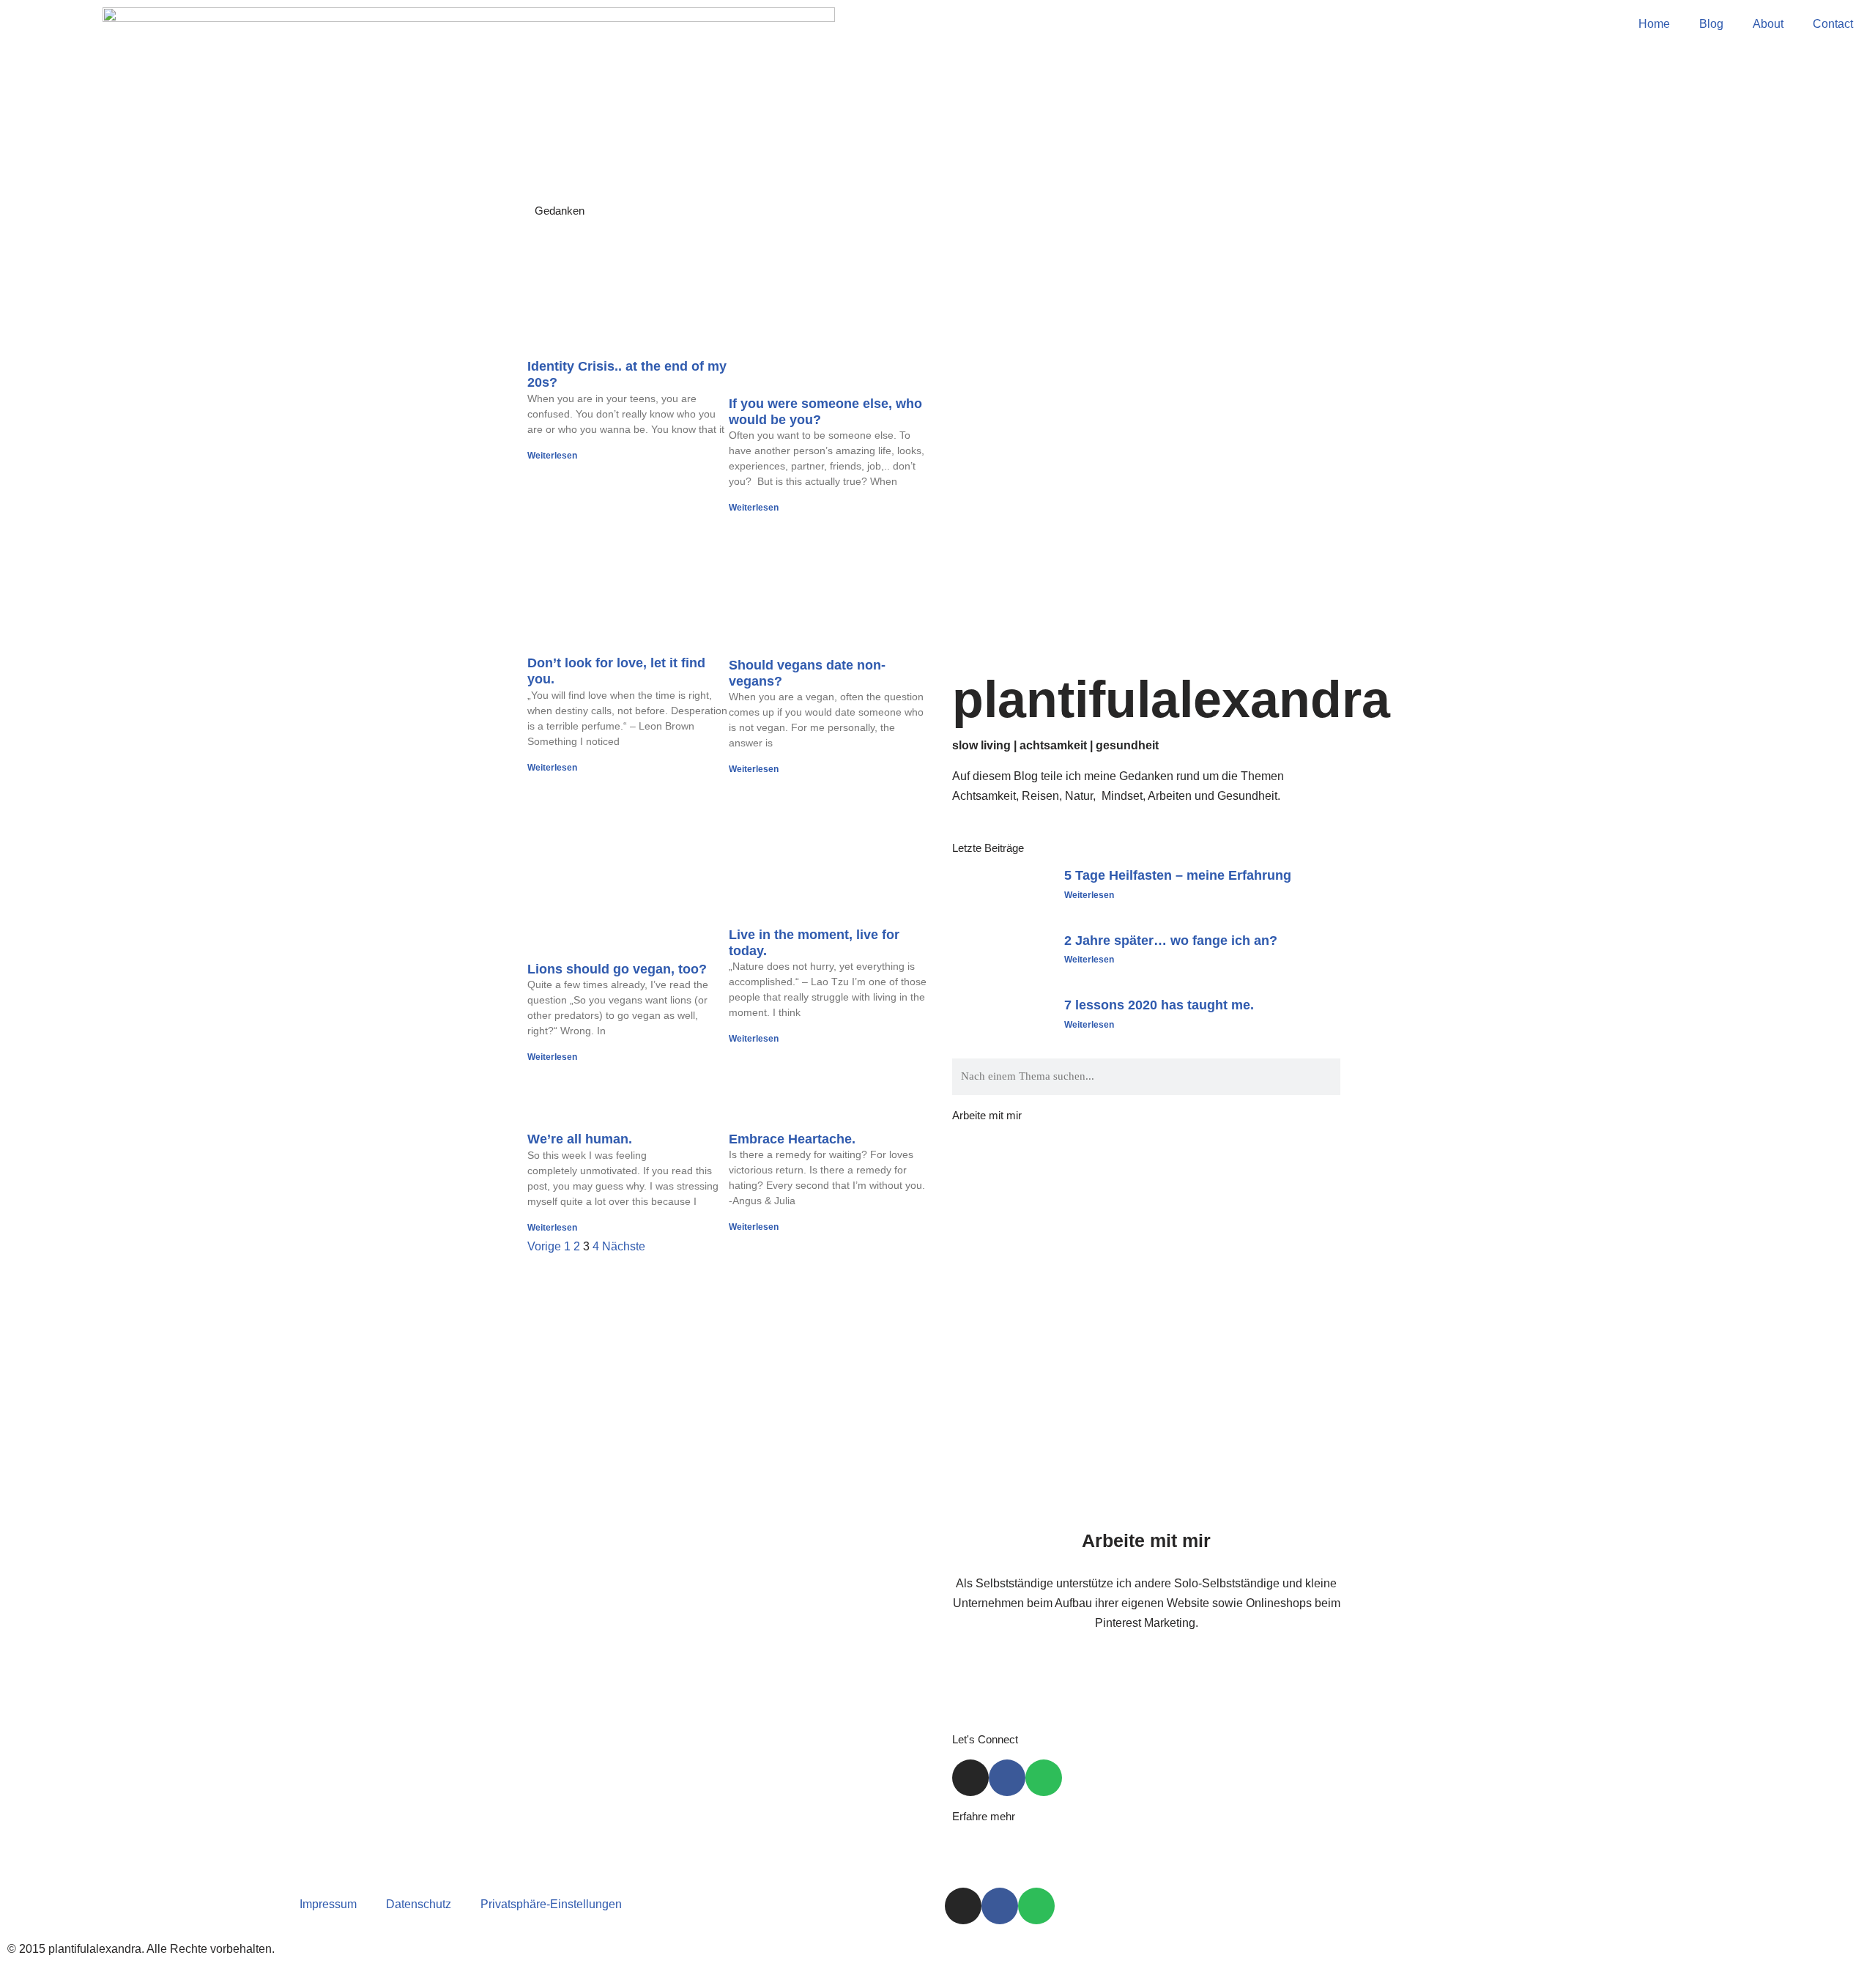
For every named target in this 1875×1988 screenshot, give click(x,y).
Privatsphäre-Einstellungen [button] (551, 1904)
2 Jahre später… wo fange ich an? (1171, 941)
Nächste (624, 1246)
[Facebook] (1007, 1778)
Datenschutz (419, 1904)
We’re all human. (580, 1139)
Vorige (544, 1246)
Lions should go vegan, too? (617, 969)
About (1768, 24)
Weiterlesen (552, 456)
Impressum (328, 1904)
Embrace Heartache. (792, 1139)
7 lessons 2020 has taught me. (1159, 1005)
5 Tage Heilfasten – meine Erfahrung (1178, 875)
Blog (1711, 24)
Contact (1833, 24)
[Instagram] (970, 1778)
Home (1654, 24)
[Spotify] (1044, 1778)
